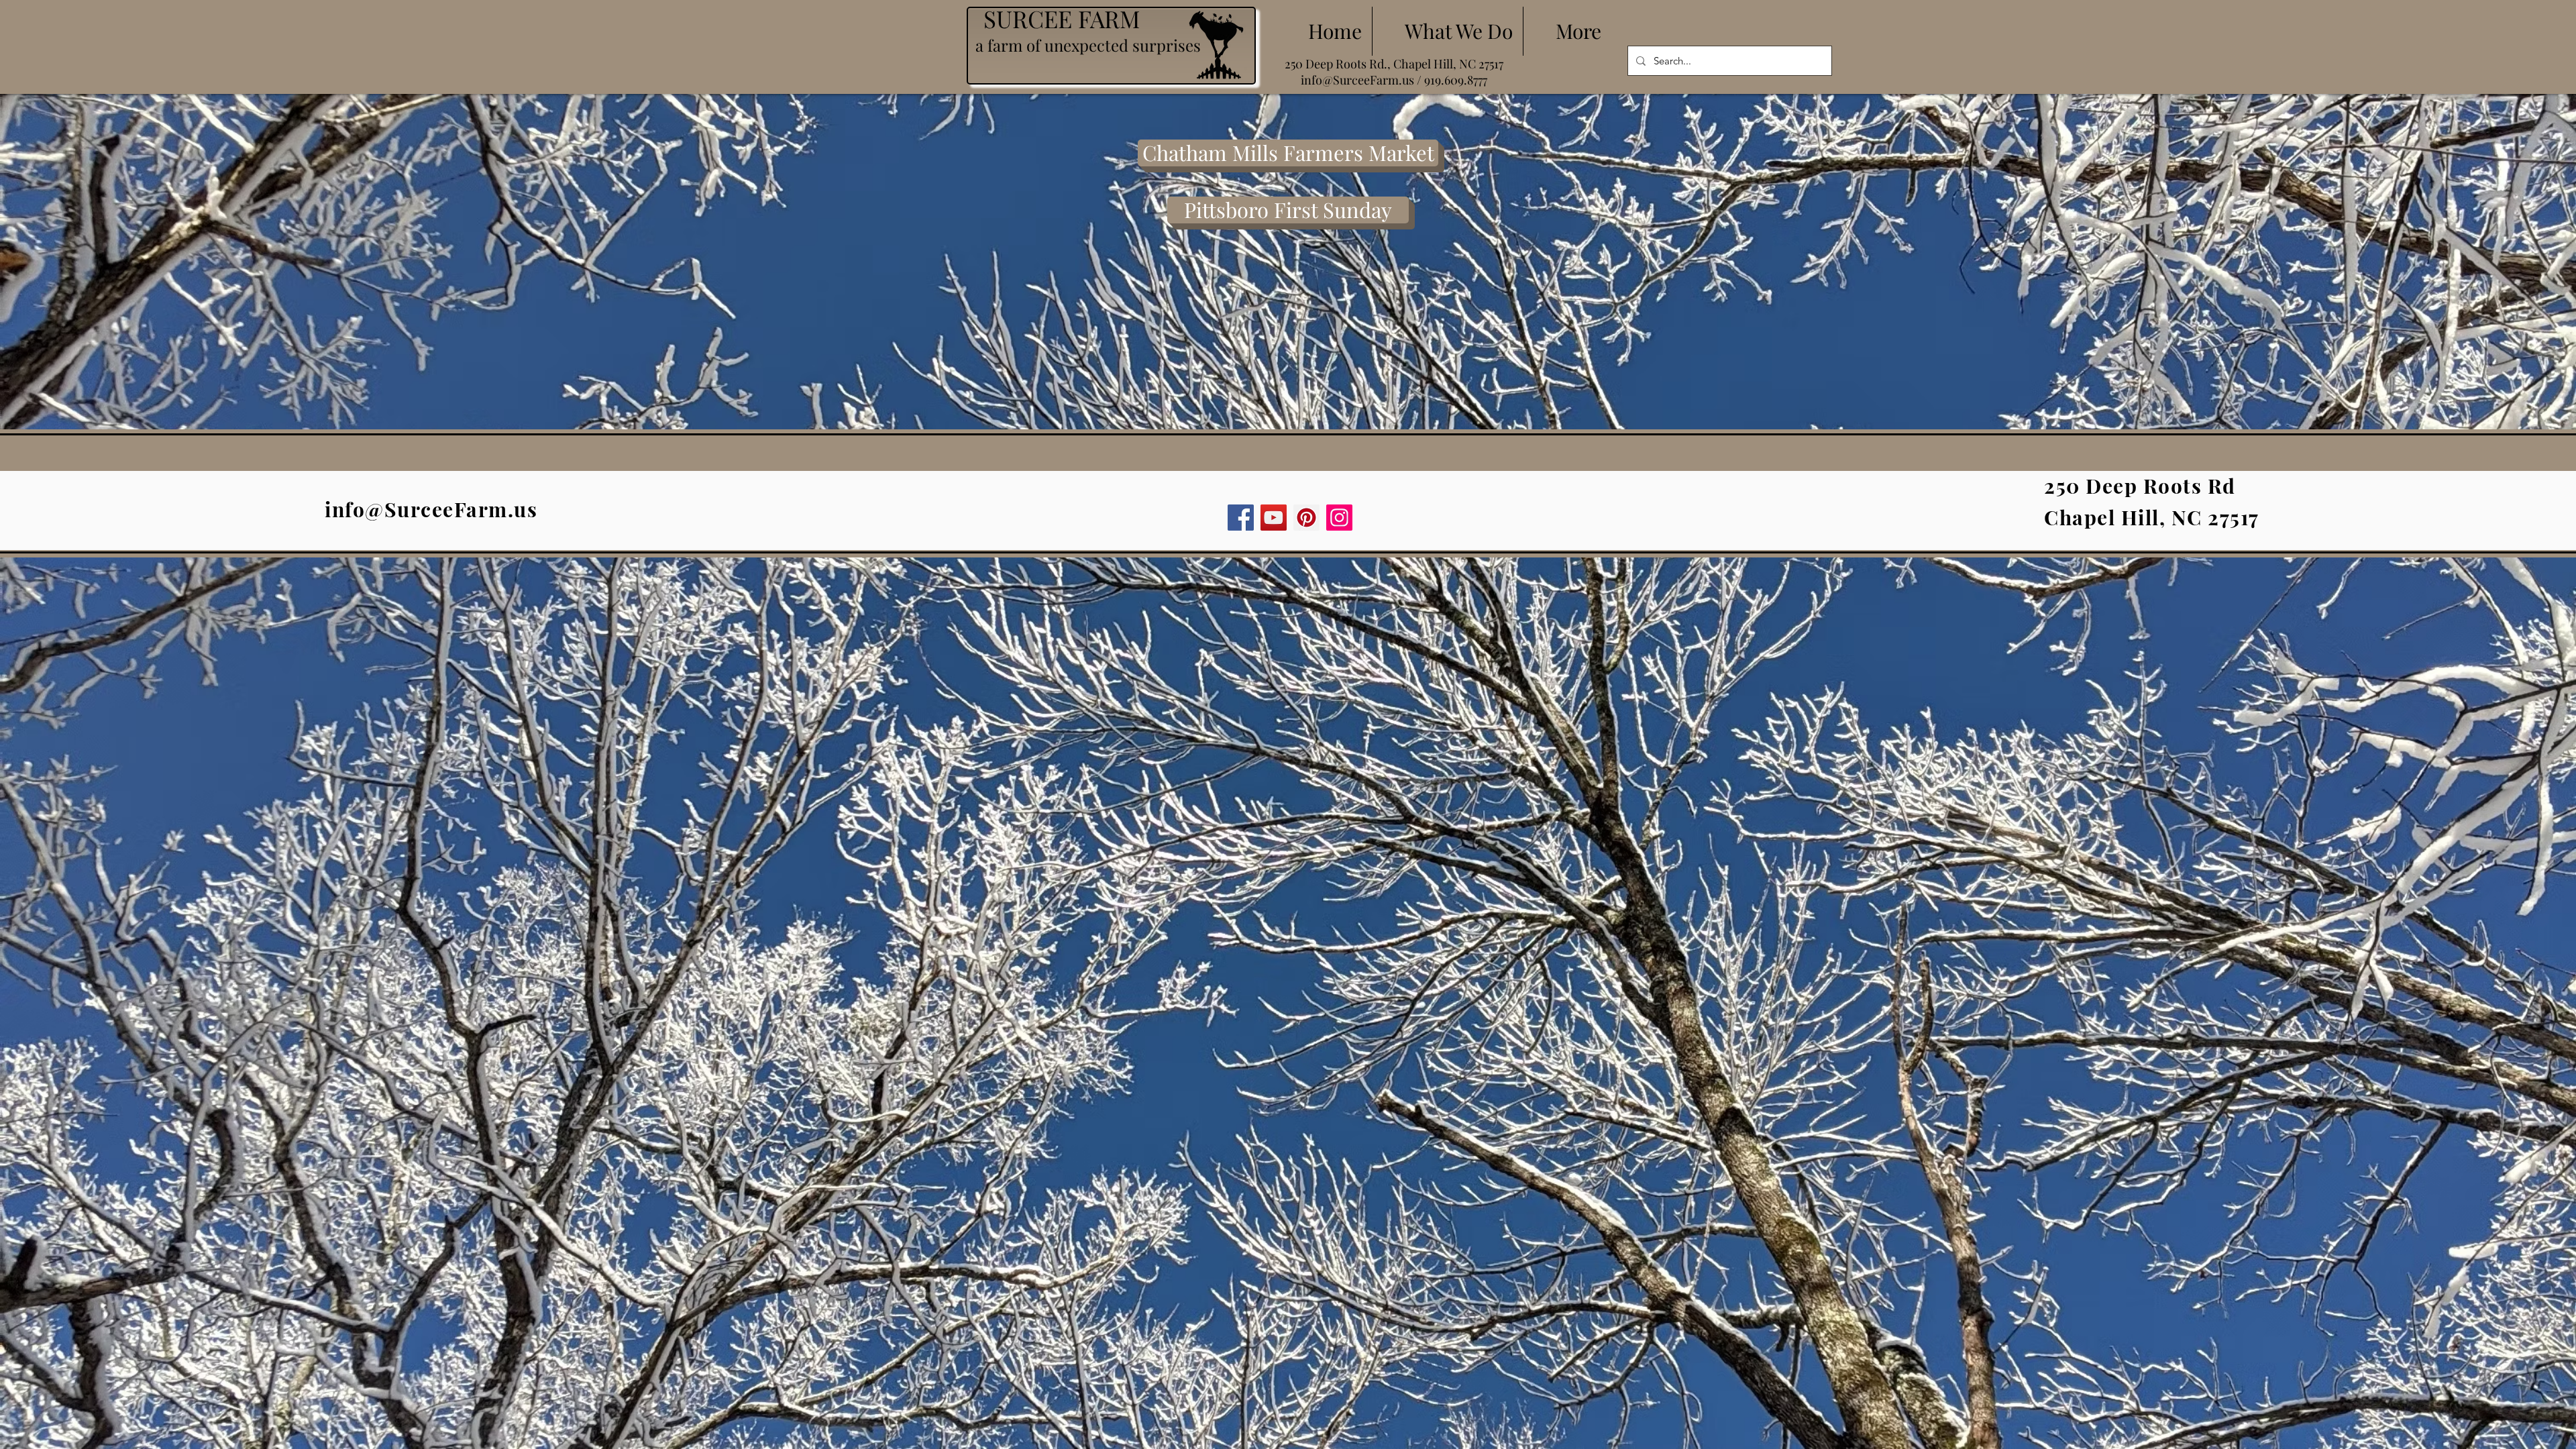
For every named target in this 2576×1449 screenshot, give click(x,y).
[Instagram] (1339, 518)
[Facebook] (1241, 518)
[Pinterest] (1306, 518)
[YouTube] (1274, 518)
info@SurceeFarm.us (1357, 80)
